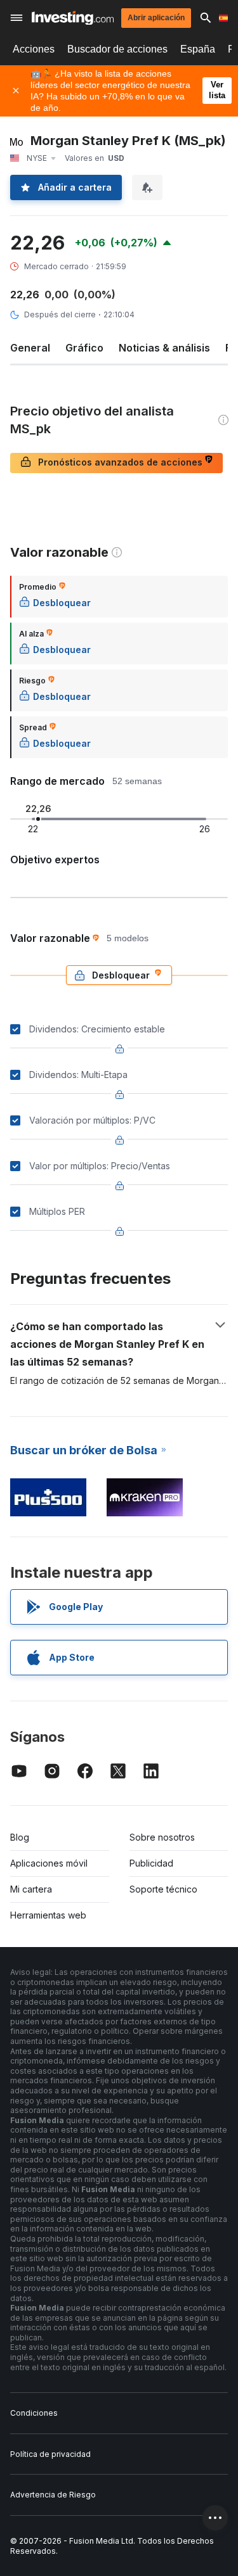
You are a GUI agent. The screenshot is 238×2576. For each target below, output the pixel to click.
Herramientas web (48, 1915)
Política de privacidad (50, 2454)
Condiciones (34, 2413)
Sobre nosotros (162, 1837)
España (198, 49)
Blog (20, 1837)
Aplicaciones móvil (49, 1863)
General (30, 348)
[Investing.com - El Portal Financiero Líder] (73, 18)
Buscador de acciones (117, 49)
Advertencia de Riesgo (53, 2495)
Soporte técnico (163, 1889)
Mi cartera (31, 1889)
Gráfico (84, 348)
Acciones (34, 49)
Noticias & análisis (164, 348)
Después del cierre (60, 314)
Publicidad (151, 1863)
